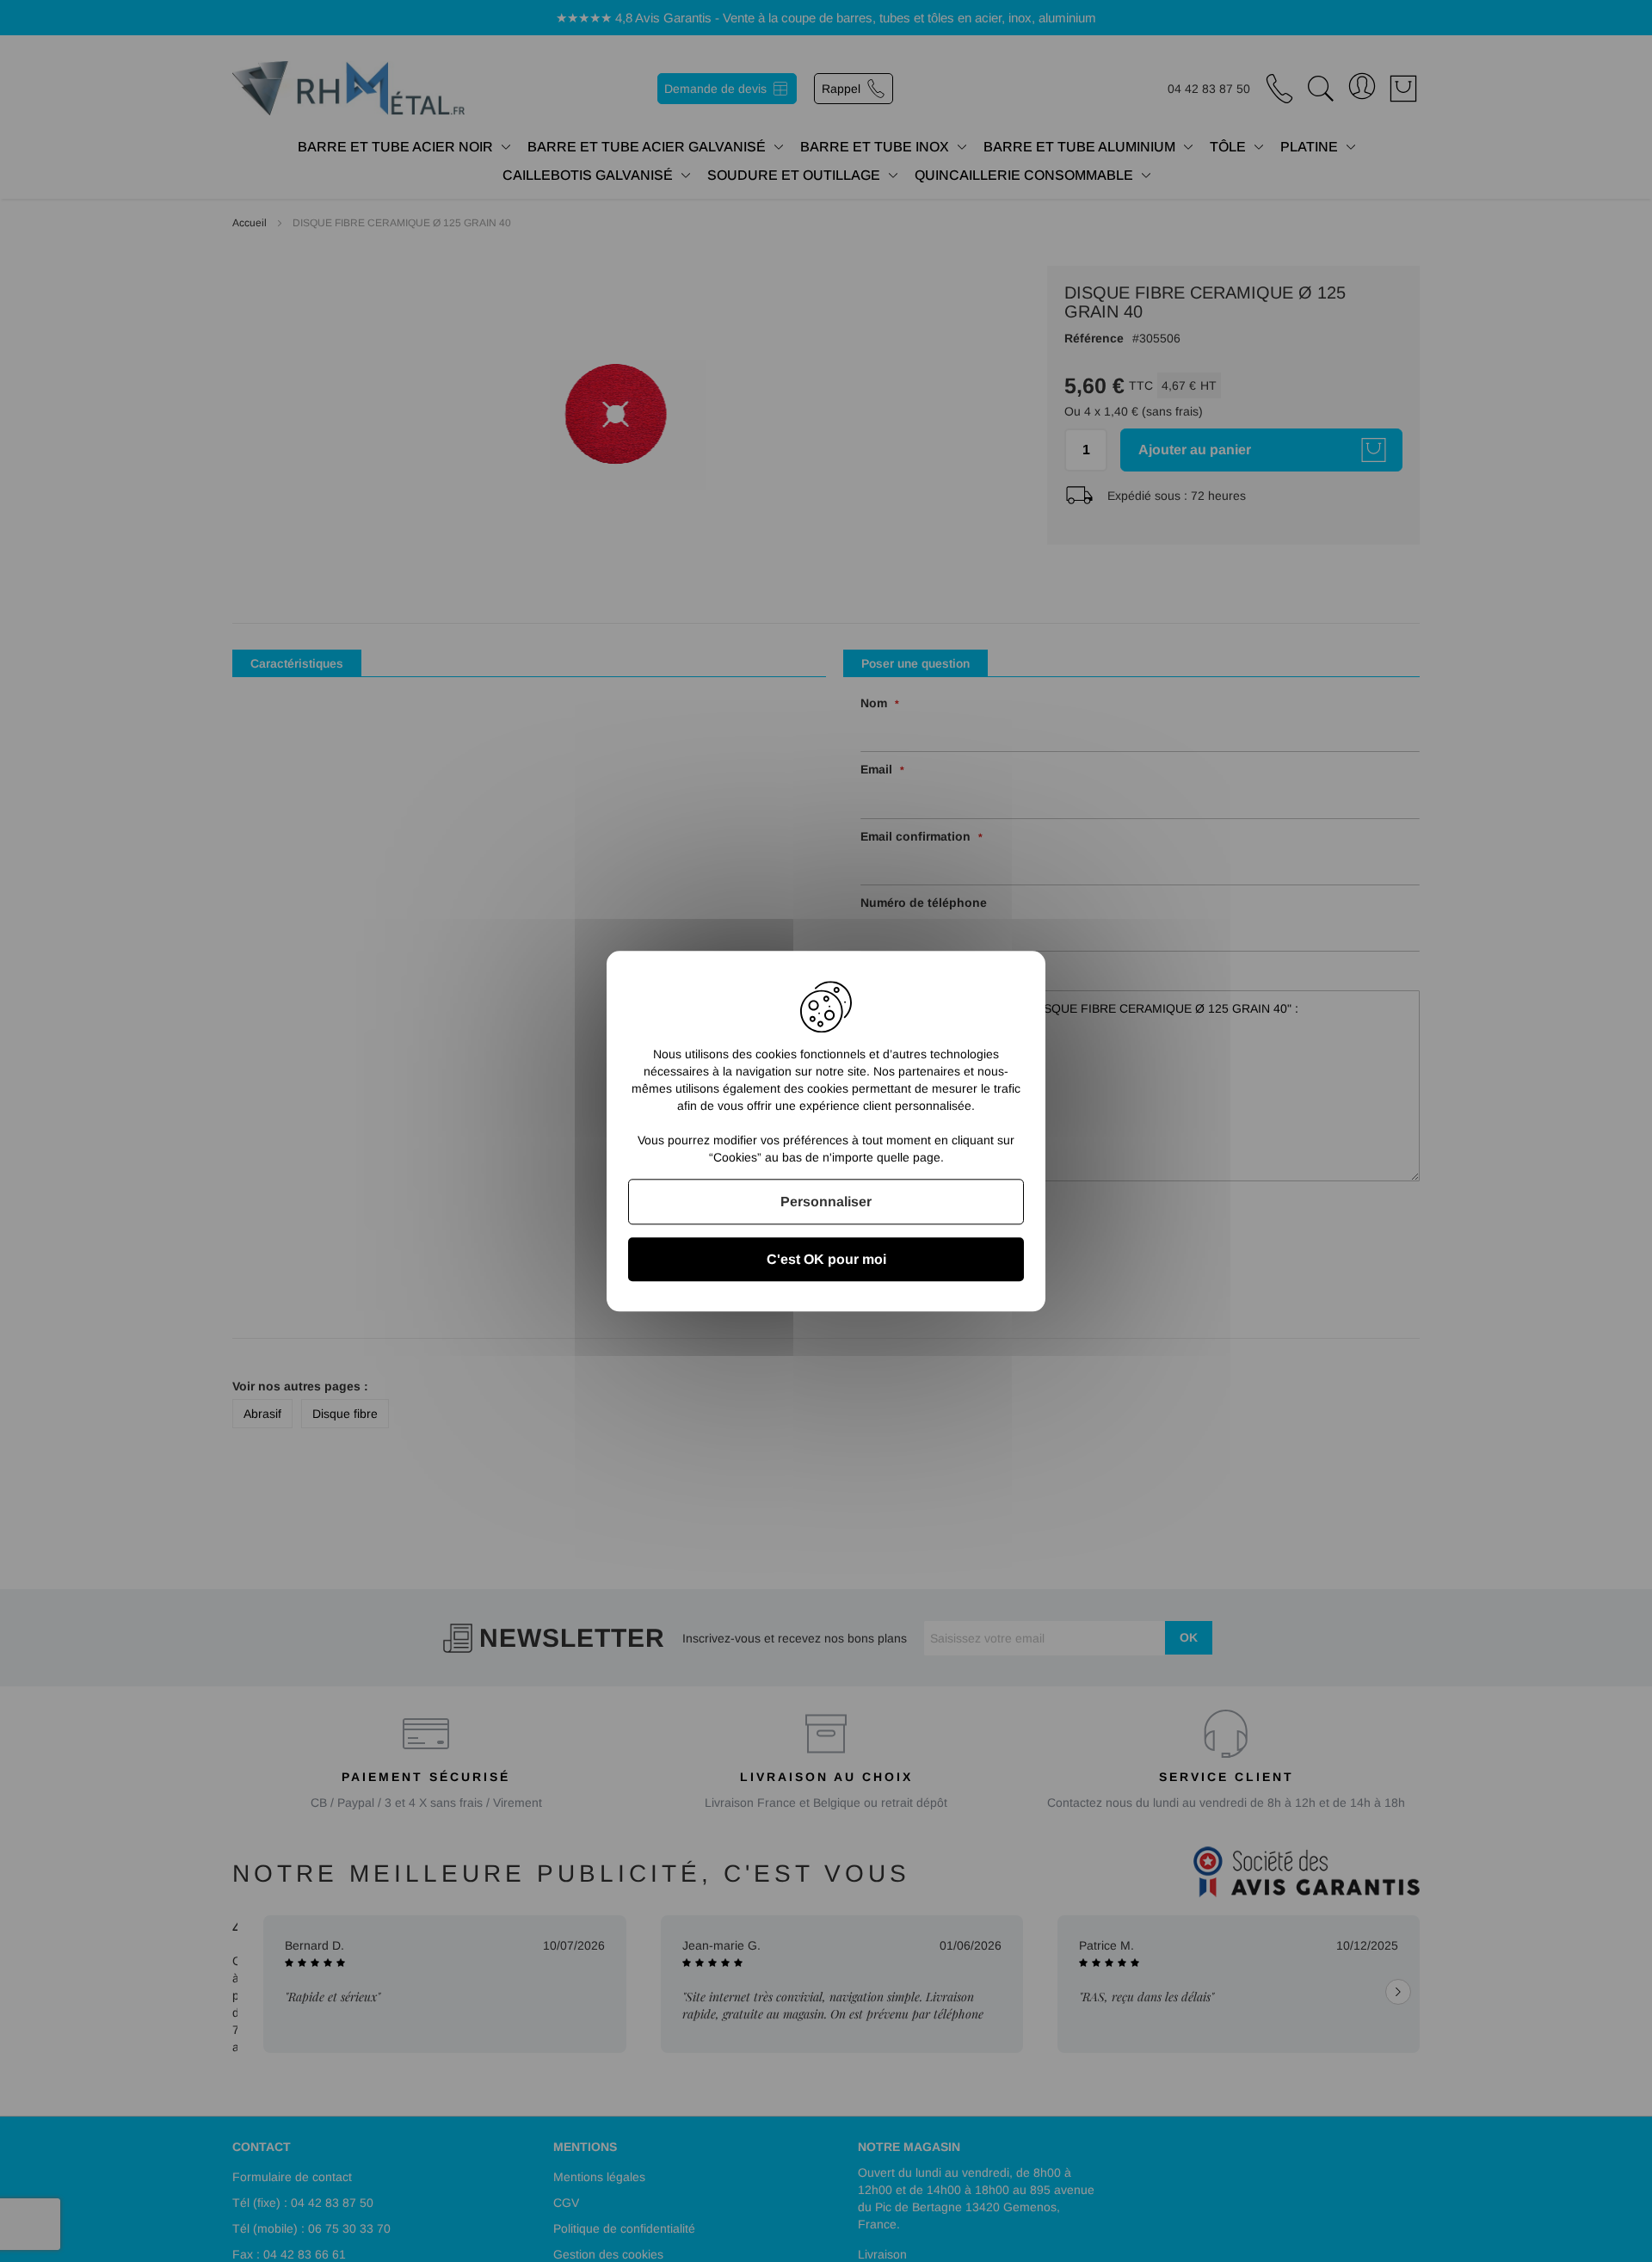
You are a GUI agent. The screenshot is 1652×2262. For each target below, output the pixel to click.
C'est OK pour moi (826, 1259)
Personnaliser (826, 1202)
